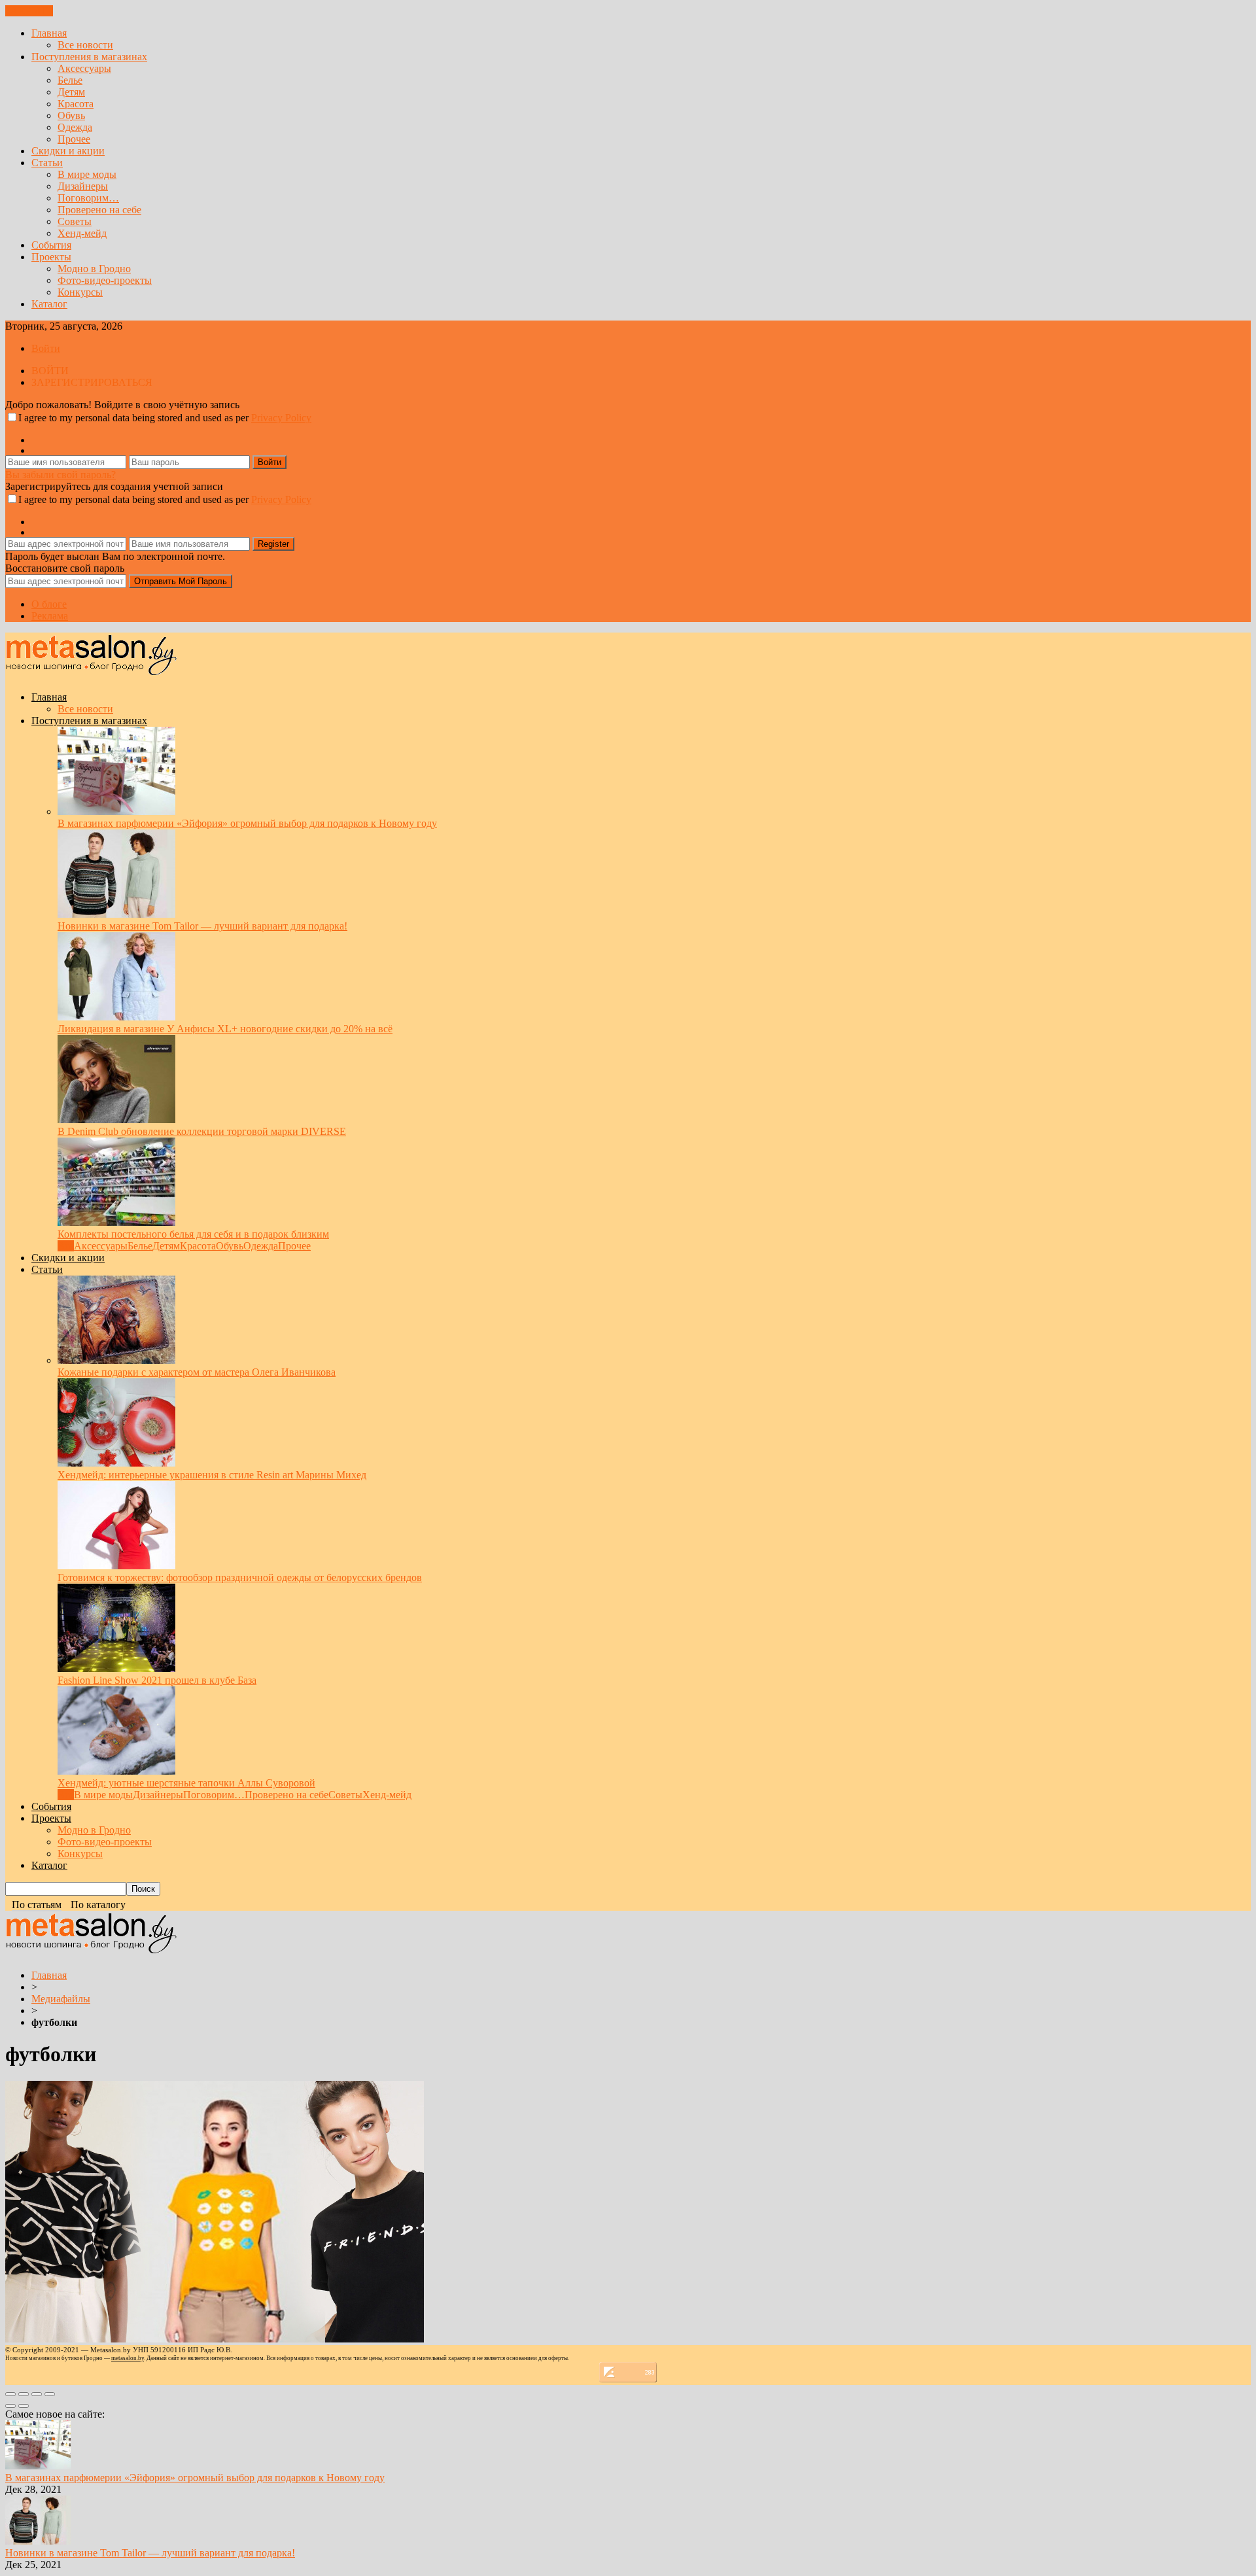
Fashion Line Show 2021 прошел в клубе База (157, 1680)
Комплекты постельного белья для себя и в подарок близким (193, 1234)
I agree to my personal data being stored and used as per (165, 418)
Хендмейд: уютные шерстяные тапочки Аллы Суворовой (186, 1783)
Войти (46, 348)
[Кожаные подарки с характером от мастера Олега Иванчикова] (116, 1360)
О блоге (49, 604)
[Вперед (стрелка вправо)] (24, 2406)
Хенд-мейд (82, 233)
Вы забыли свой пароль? (61, 475)
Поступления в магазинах (89, 57)
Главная (49, 33)
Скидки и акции (68, 151)
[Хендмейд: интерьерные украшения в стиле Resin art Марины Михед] (116, 1463)
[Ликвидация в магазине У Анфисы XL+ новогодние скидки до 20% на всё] (116, 1017)
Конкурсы (80, 292)
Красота (76, 104)
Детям (71, 92)
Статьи (47, 163)
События (51, 245)
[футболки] (215, 2339)
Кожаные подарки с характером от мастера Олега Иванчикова (197, 1372)
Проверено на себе (99, 210)
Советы (75, 221)
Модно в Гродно (94, 269)
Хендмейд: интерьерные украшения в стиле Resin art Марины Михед (212, 1475)
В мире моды (87, 174)
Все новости (85, 45)
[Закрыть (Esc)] (10, 2394)
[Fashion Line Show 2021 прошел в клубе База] (116, 1668)
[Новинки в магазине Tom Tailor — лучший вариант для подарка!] (116, 914)
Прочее (74, 139)
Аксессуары (84, 68)
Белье (70, 80)
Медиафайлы (61, 1999)
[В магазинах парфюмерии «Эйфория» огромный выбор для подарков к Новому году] (116, 811)
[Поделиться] (24, 2394)
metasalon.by (128, 2358)
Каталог (49, 304)
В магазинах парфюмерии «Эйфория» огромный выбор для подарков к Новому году (247, 823)
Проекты (51, 257)
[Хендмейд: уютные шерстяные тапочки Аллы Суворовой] (116, 1771)
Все (66, 1246)
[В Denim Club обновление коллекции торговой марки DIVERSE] (116, 1120)
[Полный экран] (37, 2394)
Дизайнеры (83, 186)
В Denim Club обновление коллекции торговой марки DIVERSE (202, 1131)
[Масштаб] (50, 2394)
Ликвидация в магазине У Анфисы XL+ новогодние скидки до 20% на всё (225, 1029)
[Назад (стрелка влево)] (10, 2406)
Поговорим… (88, 198)
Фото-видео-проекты (105, 280)
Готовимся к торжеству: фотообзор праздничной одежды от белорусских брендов (240, 1577)
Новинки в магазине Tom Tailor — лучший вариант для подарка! (202, 926)
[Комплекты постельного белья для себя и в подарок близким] (116, 1222)
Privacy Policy (281, 418)
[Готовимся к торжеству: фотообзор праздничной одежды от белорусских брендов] (116, 1566)
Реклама (50, 616)
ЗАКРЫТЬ (29, 11)
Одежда (75, 127)
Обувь (71, 115)
